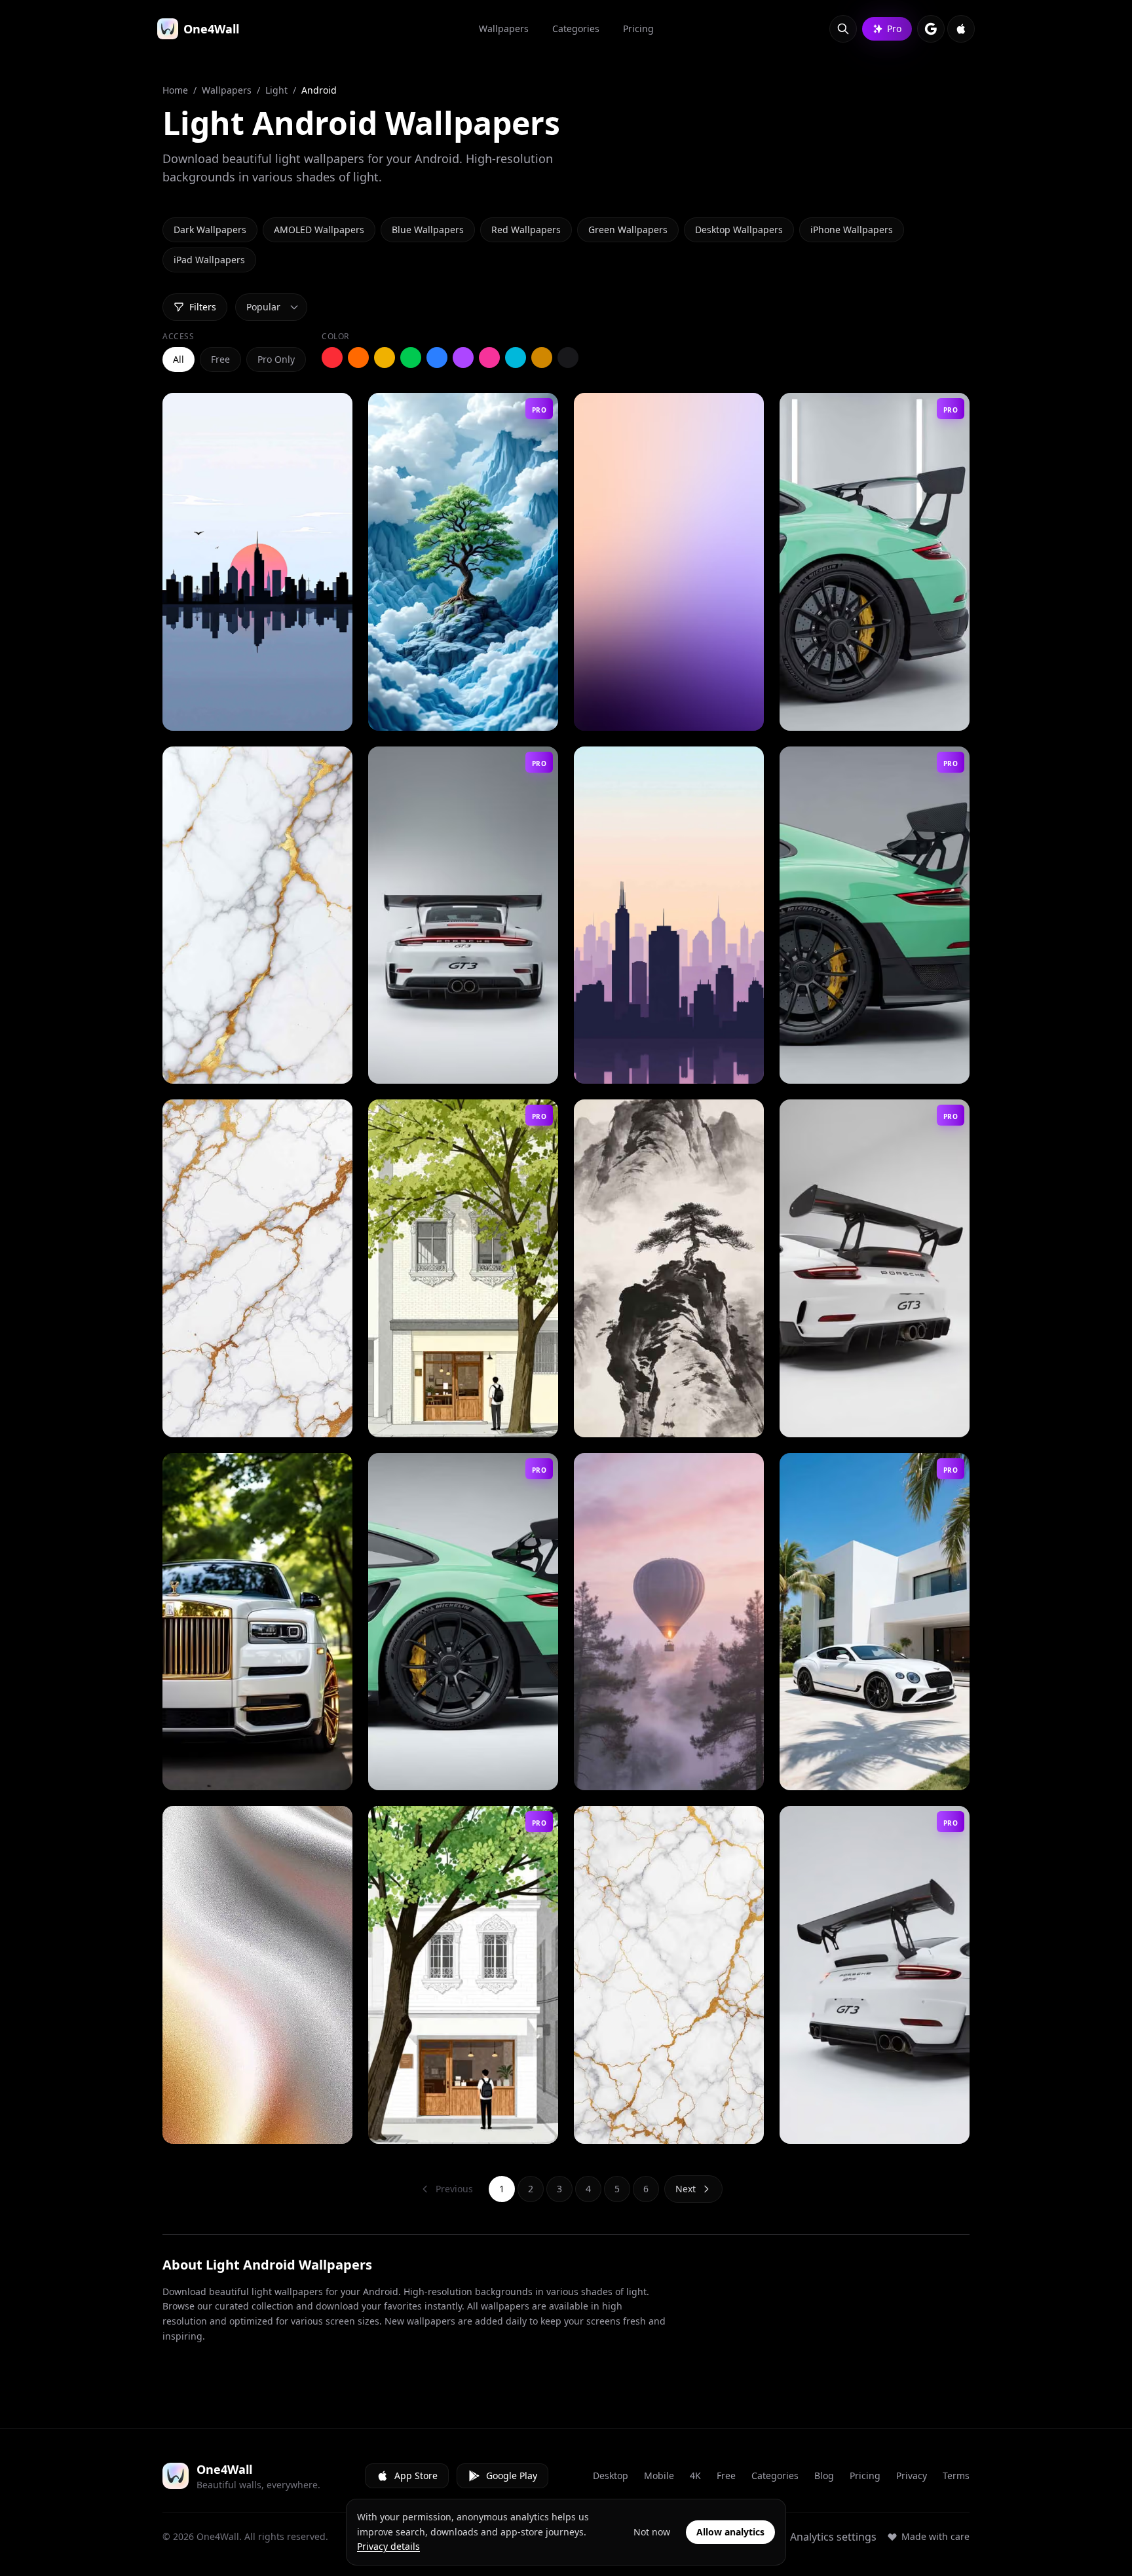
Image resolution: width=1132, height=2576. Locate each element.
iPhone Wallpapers (852, 230)
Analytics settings (833, 2537)
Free (220, 359)
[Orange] (358, 358)
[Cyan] (516, 358)
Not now (652, 2532)
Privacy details (388, 2546)
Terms (956, 2475)
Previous (454, 2189)
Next (686, 2189)
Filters (203, 307)
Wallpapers (227, 90)
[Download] (331, 716)
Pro (894, 28)
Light (276, 90)
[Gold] (542, 358)
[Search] (843, 29)
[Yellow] (385, 358)
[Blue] (437, 358)
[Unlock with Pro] (537, 716)
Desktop (611, 2475)
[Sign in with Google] (931, 29)
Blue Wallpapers (428, 230)
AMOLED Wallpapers (319, 230)
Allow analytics (730, 2532)
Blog (824, 2475)
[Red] (332, 358)
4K (695, 2475)
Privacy (912, 2475)
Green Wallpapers (628, 230)
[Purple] (463, 358)
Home (175, 90)
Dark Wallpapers (210, 230)
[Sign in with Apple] (961, 29)
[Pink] (489, 358)
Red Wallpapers (526, 230)
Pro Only (276, 359)
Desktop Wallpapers (739, 230)
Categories (775, 2475)
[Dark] (568, 358)
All (179, 359)
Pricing (865, 2475)
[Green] (411, 358)
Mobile (659, 2475)
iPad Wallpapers (209, 260)
